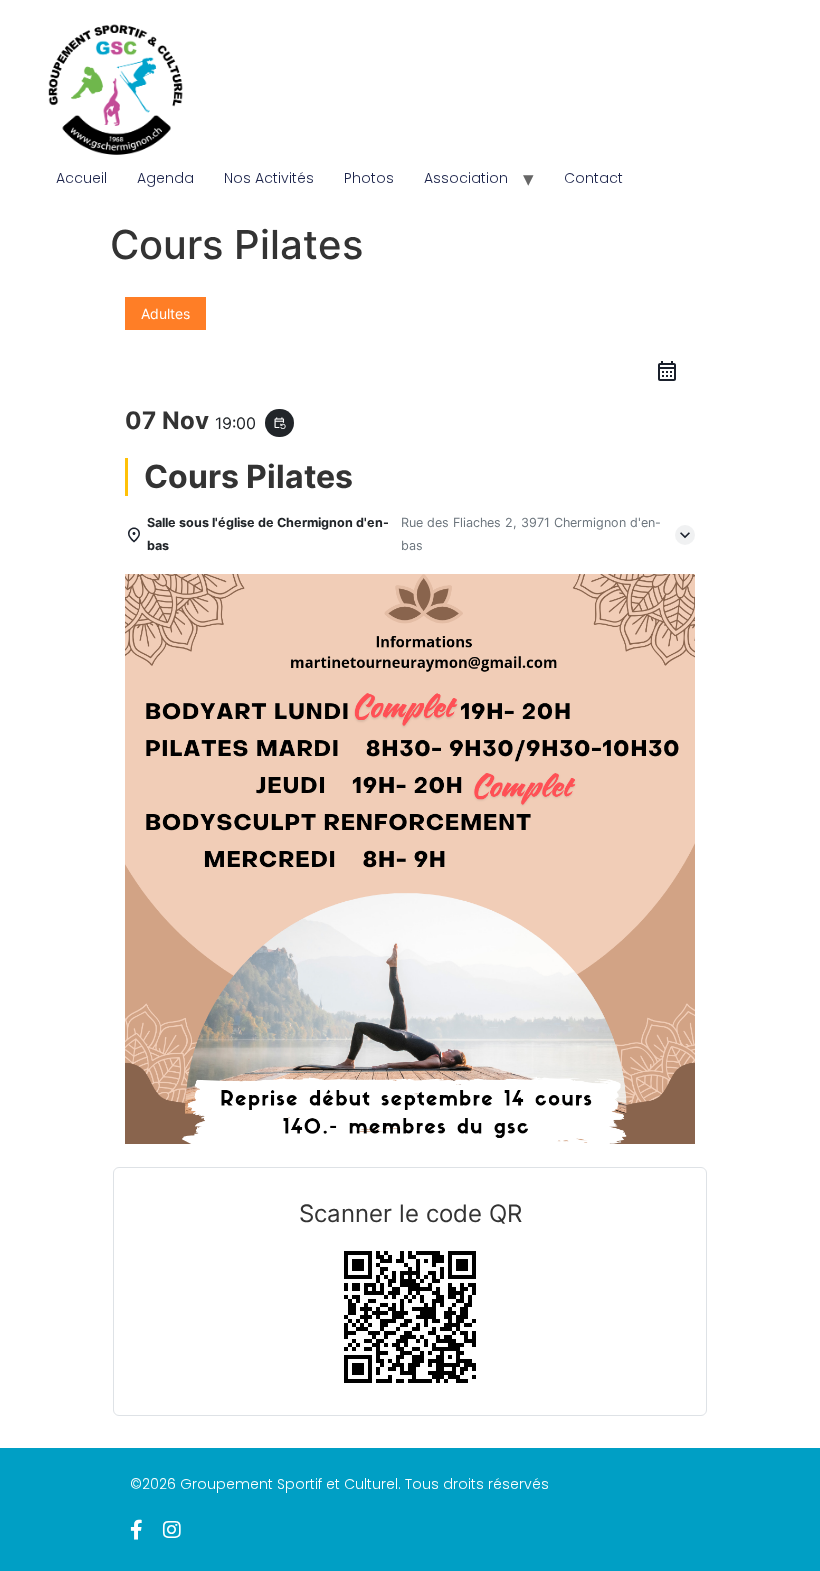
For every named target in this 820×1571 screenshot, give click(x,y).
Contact (593, 178)
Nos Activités (269, 178)
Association (466, 178)
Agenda (165, 178)
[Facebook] (136, 1530)
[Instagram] (172, 1530)
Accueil (81, 178)
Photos (369, 178)
